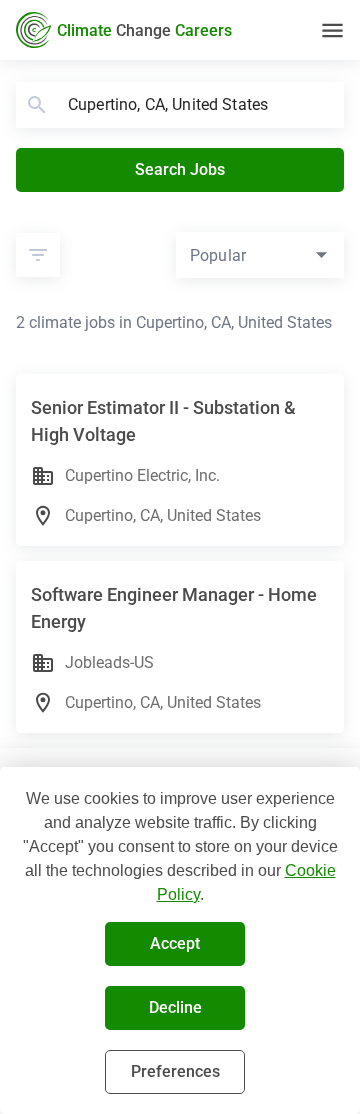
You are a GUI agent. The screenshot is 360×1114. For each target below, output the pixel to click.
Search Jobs (180, 169)
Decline (175, 1007)
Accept (175, 943)
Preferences (175, 1071)
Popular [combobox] (218, 255)
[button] (38, 255)
